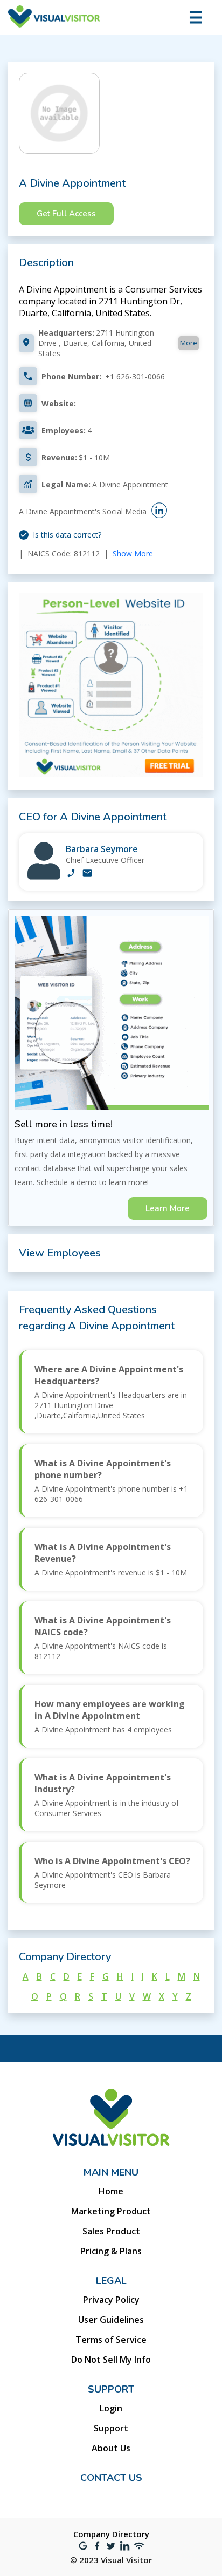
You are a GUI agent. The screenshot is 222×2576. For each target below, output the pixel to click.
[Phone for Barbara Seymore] (71, 874)
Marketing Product (111, 2211)
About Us (111, 2448)
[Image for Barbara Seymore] (44, 877)
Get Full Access (66, 214)
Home (111, 2191)
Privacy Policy (111, 2300)
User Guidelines (111, 2320)
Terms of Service (111, 2340)
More (189, 343)
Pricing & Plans (111, 2251)
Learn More (168, 1208)
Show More (133, 553)
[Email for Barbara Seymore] (87, 874)
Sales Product (111, 2231)
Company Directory (111, 2534)
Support (111, 2428)
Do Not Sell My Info (111, 2360)
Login (111, 2408)
